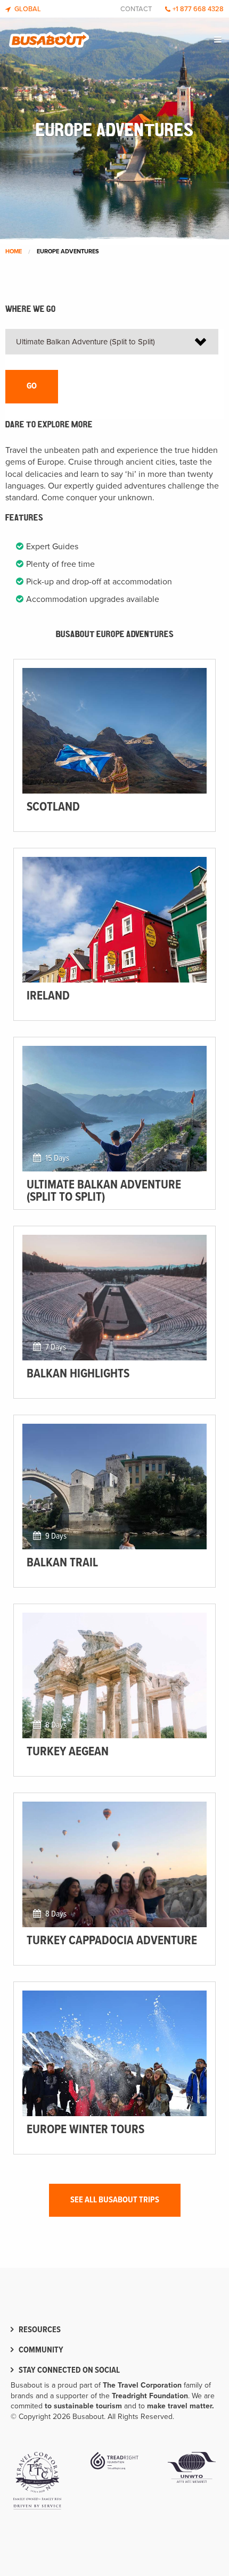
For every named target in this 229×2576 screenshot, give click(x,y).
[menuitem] (219, 40)
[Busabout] (49, 37)
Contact (136, 9)
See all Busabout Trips (115, 2200)
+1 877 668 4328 (198, 9)
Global (27, 9)
